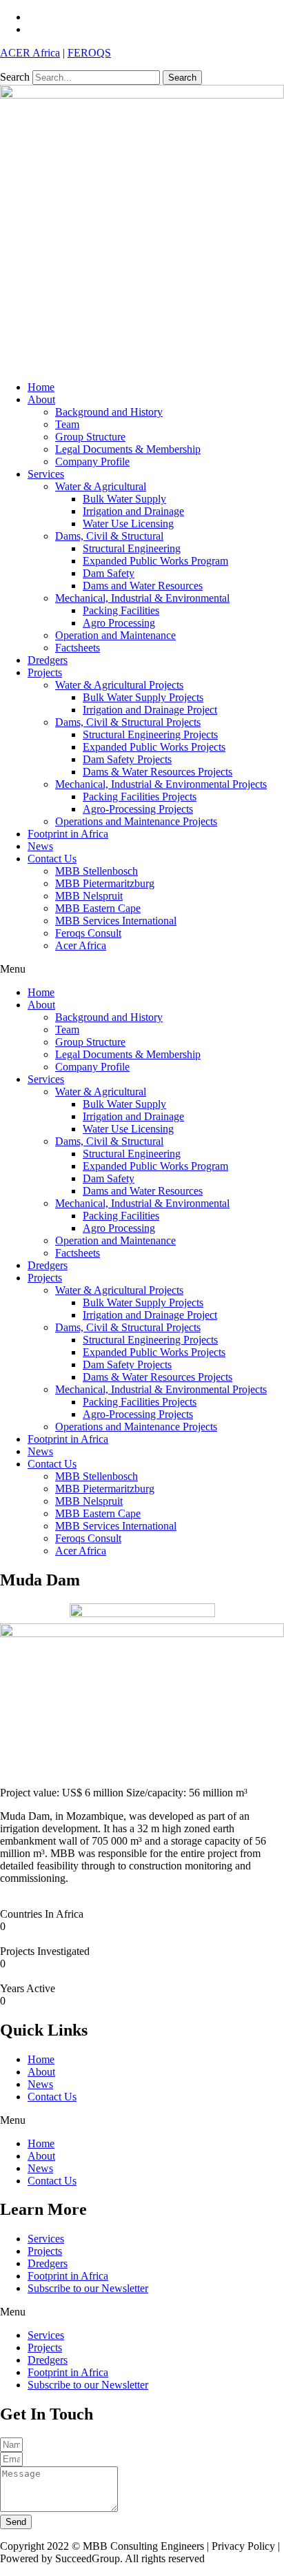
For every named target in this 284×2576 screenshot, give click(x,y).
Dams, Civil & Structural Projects (128, 722)
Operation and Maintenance (115, 635)
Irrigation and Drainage (133, 511)
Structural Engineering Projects (150, 734)
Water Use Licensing (128, 524)
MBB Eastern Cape (98, 908)
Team (67, 424)
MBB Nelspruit (89, 896)
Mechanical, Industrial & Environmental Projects (161, 784)
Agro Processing (119, 623)
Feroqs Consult (88, 933)
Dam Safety (109, 573)
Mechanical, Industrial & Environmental (142, 598)
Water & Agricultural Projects (119, 685)
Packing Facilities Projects (140, 797)
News (40, 846)
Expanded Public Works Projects (154, 747)
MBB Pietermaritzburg (105, 883)
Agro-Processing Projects (138, 809)
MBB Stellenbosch (97, 871)
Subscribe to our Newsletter (88, 2288)
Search (15, 77)
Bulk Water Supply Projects (143, 697)
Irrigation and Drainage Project (150, 710)
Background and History (109, 412)
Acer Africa (81, 945)
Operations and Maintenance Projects (136, 821)
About (41, 399)
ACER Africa (30, 53)
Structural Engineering (132, 548)
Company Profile (92, 462)
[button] (142, 969)
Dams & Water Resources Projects (158, 772)
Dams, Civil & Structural (109, 536)
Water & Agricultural (101, 486)
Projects (45, 672)
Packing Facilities (121, 610)
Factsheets (78, 648)
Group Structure (90, 437)
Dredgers (48, 660)
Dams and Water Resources (143, 586)
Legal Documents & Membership (128, 449)
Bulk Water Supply (124, 499)
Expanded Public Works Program (155, 561)
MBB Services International (116, 921)
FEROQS (89, 53)
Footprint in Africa (68, 834)
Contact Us (52, 859)
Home (41, 387)
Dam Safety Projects (127, 759)
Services (46, 474)
